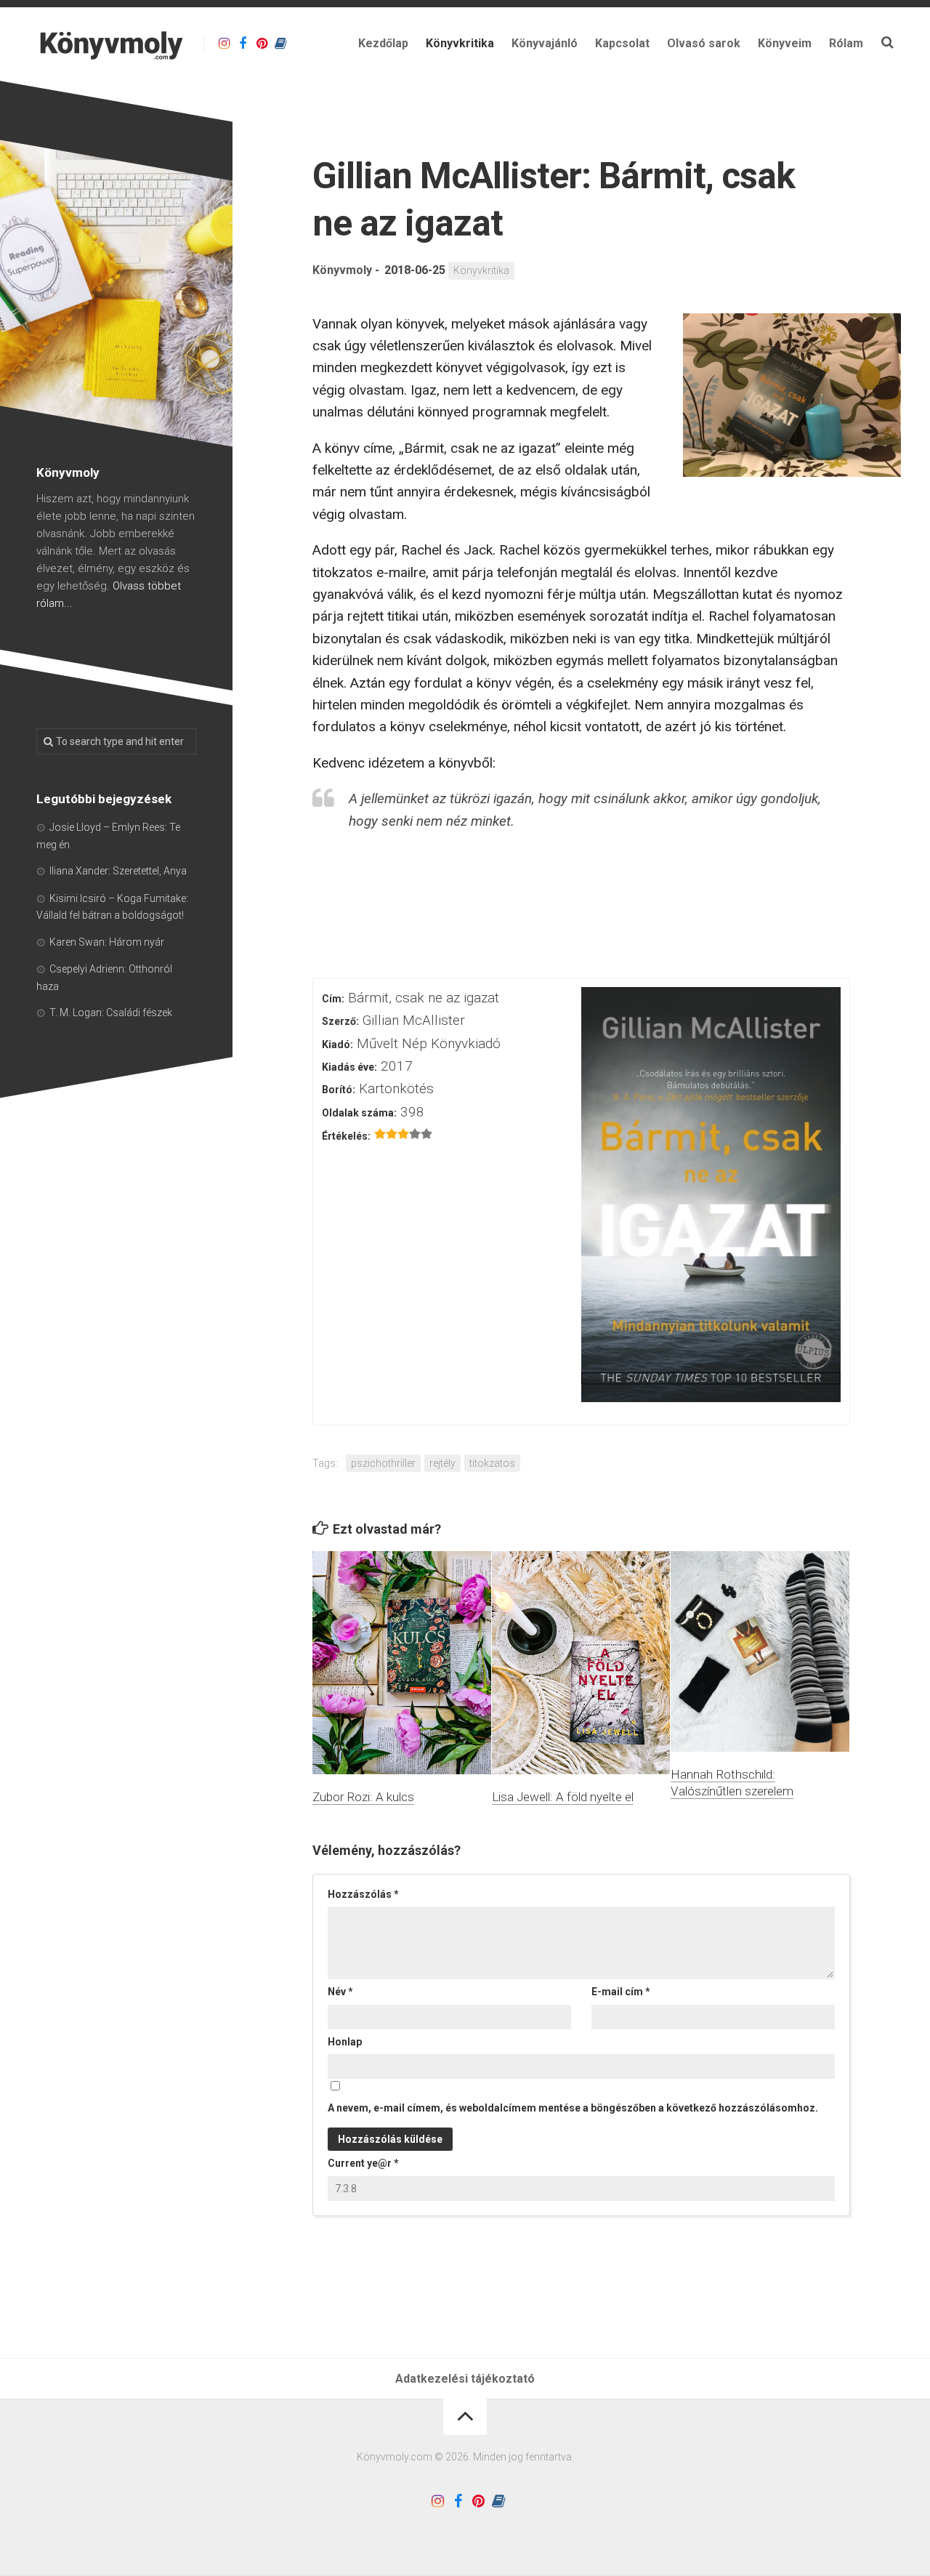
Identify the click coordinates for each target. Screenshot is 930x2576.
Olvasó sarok (704, 43)
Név (340, 1992)
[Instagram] (224, 44)
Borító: (339, 1090)
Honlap (345, 2042)
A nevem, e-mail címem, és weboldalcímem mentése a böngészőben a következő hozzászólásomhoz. (573, 2108)
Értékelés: (346, 1136)
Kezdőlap (383, 43)
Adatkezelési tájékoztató (465, 2379)
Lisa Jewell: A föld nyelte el (563, 1797)
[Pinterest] (262, 44)
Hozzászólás (363, 1894)
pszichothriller (383, 1463)
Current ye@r (363, 2163)
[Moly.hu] (280, 44)
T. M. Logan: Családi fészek (111, 1013)
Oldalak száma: (359, 1113)
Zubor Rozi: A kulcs (363, 1797)
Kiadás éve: (349, 1067)
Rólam (846, 43)
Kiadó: (337, 1045)
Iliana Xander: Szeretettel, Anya (118, 871)
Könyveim (785, 43)
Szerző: (340, 1021)
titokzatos (492, 1463)
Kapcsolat (622, 43)
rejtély (442, 1463)
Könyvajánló (545, 43)
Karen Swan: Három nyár (107, 942)
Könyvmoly (342, 270)
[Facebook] (243, 44)
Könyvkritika (460, 43)
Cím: (333, 999)
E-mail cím (621, 1992)
